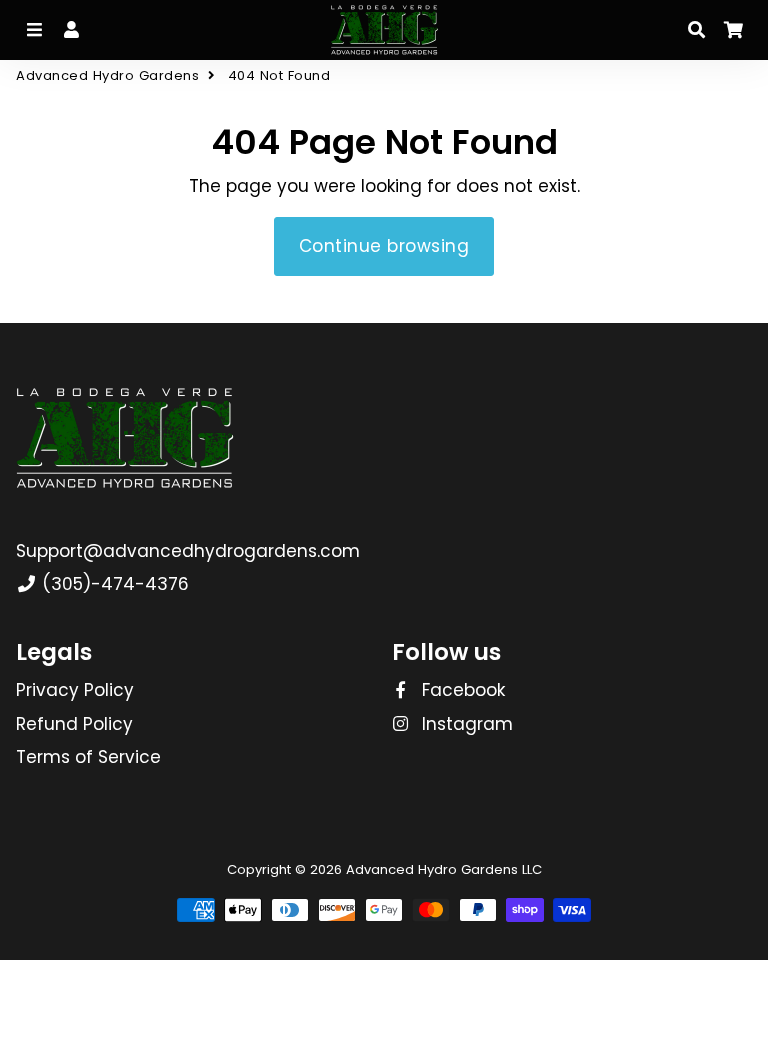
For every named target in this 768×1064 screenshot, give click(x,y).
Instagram (465, 724)
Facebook (461, 690)
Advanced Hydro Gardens (107, 75)
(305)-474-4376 (113, 584)
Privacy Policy (75, 690)
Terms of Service (88, 757)
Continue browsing (384, 246)
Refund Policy (74, 724)
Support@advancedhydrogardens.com (188, 551)
